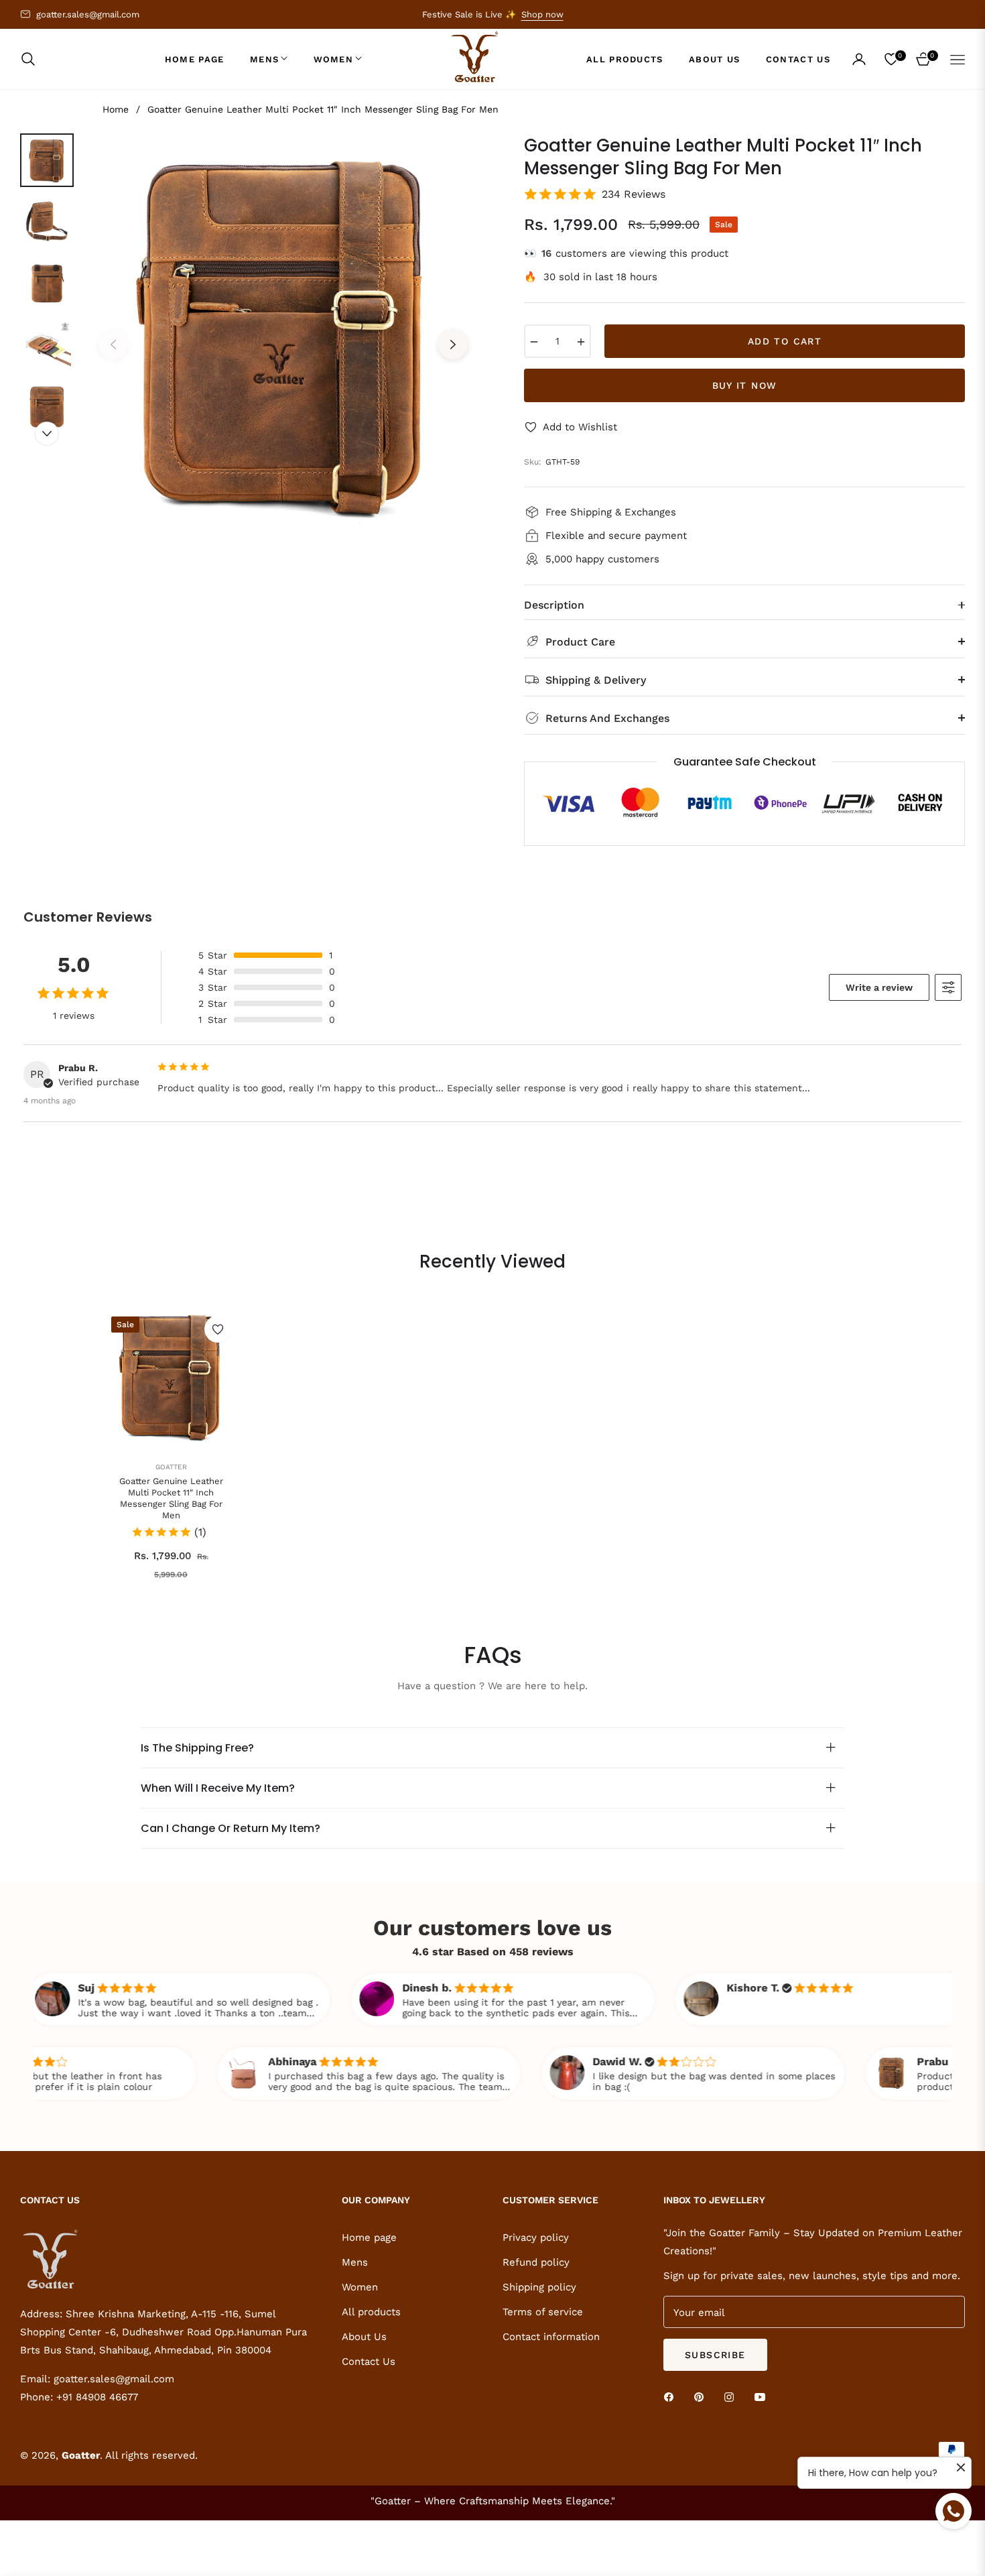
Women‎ (360, 2287)
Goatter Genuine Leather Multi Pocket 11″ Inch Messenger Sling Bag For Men (171, 1498)
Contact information (551, 2337)
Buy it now (745, 385)
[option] (283, 334)
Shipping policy (539, 2287)
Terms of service (543, 2312)
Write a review (879, 987)
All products (371, 2312)
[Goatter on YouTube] (763, 2396)
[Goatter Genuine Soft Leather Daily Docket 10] (50, 2465)
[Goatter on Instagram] (732, 2396)
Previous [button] (113, 345)
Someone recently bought (158, 2448)
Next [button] (453, 345)
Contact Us (369, 2362)
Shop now (542, 14)
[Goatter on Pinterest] (702, 2396)
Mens (355, 2262)
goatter (171, 1467)
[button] (32, 59)
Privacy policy (536, 2237)
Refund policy (536, 2262)
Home (116, 109)
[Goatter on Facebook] (672, 2396)
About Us (364, 2337)
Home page (369, 2237)
